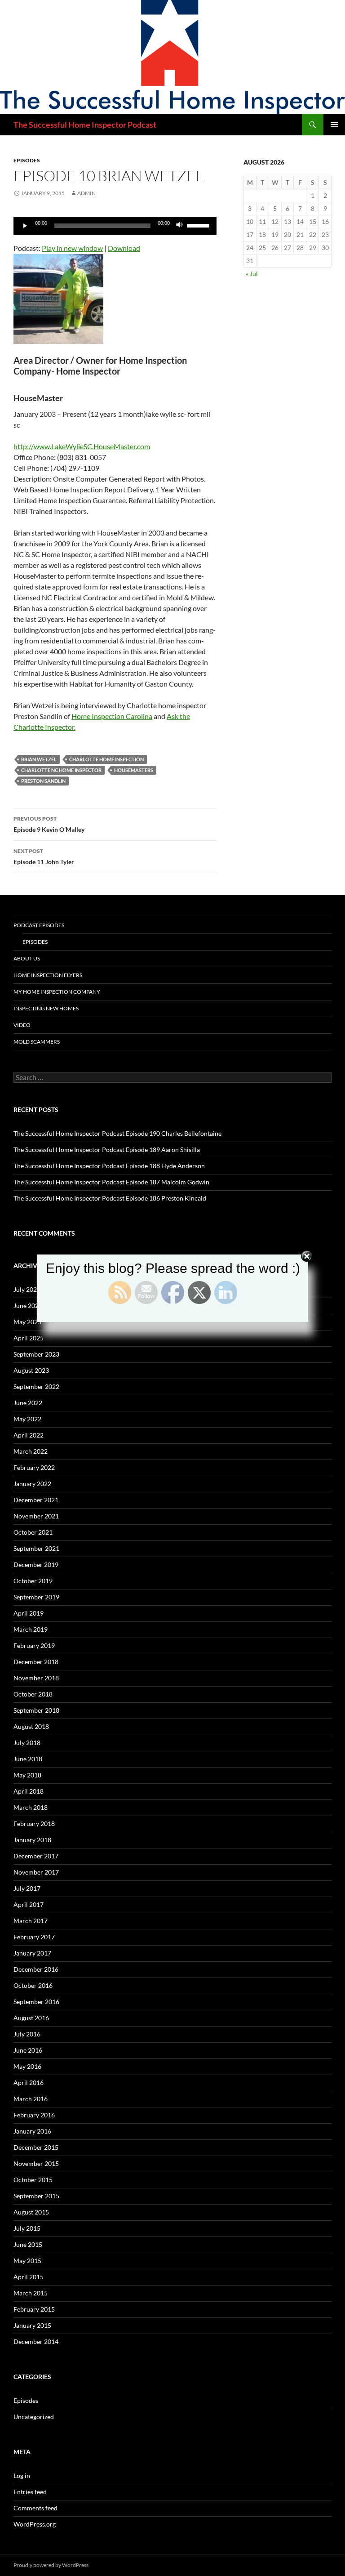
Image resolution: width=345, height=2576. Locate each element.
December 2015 (36, 2147)
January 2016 (32, 2131)
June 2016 (28, 2050)
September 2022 (36, 1386)
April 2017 (29, 1904)
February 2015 (34, 2309)
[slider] (199, 225)
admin (86, 193)
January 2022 (32, 1484)
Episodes (27, 160)
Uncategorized (34, 2417)
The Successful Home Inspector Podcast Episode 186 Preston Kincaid (110, 1198)
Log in (22, 2476)
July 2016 (27, 2034)
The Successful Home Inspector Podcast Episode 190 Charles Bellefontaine (117, 1133)
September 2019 (36, 1597)
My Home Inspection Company (57, 992)
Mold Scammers (37, 1042)
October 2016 (33, 1985)
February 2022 (34, 1467)
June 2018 (28, 1759)
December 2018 (36, 1662)
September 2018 (36, 1710)
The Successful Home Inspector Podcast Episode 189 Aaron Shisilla (107, 1150)
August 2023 (31, 1370)
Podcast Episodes (39, 925)
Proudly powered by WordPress (51, 2565)
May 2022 (27, 1419)
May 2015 (27, 2261)
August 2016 (31, 2018)
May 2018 (27, 1775)
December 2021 (36, 1500)
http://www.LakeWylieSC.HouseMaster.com (82, 446)
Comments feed (35, 2508)
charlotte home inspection (106, 759)
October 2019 (33, 1581)
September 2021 (36, 1548)
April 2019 (29, 1613)
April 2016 (29, 2083)
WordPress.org (35, 2524)
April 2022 (29, 1435)
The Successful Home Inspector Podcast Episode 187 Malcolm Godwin (111, 1182)
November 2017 (36, 1872)
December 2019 (36, 1565)
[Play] (25, 226)
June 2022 (28, 1403)
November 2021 (36, 1516)
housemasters (134, 770)
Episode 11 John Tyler (44, 857)
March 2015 (31, 2293)
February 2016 (34, 2115)
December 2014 (36, 2342)
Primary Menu (334, 125)
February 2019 (34, 1645)
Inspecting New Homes (46, 1008)
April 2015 (29, 2277)
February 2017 (34, 1937)
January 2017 (32, 1953)
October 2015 (33, 2180)
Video (22, 1025)
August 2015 (31, 2212)
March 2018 (31, 1807)
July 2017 (27, 1888)
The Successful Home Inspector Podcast (85, 125)
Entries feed (30, 2492)
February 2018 (34, 1824)
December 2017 (36, 1856)
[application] (115, 226)
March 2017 (31, 1921)
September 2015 (36, 2196)
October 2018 (33, 1694)
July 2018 (27, 1743)
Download (124, 248)
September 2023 (36, 1354)
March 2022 (31, 1451)
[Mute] (180, 226)
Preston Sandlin (43, 781)
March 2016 (31, 2099)
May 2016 (27, 2066)
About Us (27, 958)
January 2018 (32, 1840)
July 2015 (27, 2228)
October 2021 (33, 1532)
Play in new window (72, 248)
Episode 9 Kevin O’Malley (49, 824)
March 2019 (31, 1629)
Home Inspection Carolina (112, 716)
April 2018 (29, 1791)
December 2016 (36, 1969)
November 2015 (36, 2163)
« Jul (252, 274)
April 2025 (29, 1338)
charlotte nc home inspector (61, 770)
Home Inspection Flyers (48, 975)
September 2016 (36, 2002)
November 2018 (36, 1678)
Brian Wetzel (39, 759)
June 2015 (28, 2244)
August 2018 (31, 1726)
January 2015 (32, 2325)
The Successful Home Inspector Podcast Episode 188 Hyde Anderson (109, 1166)
